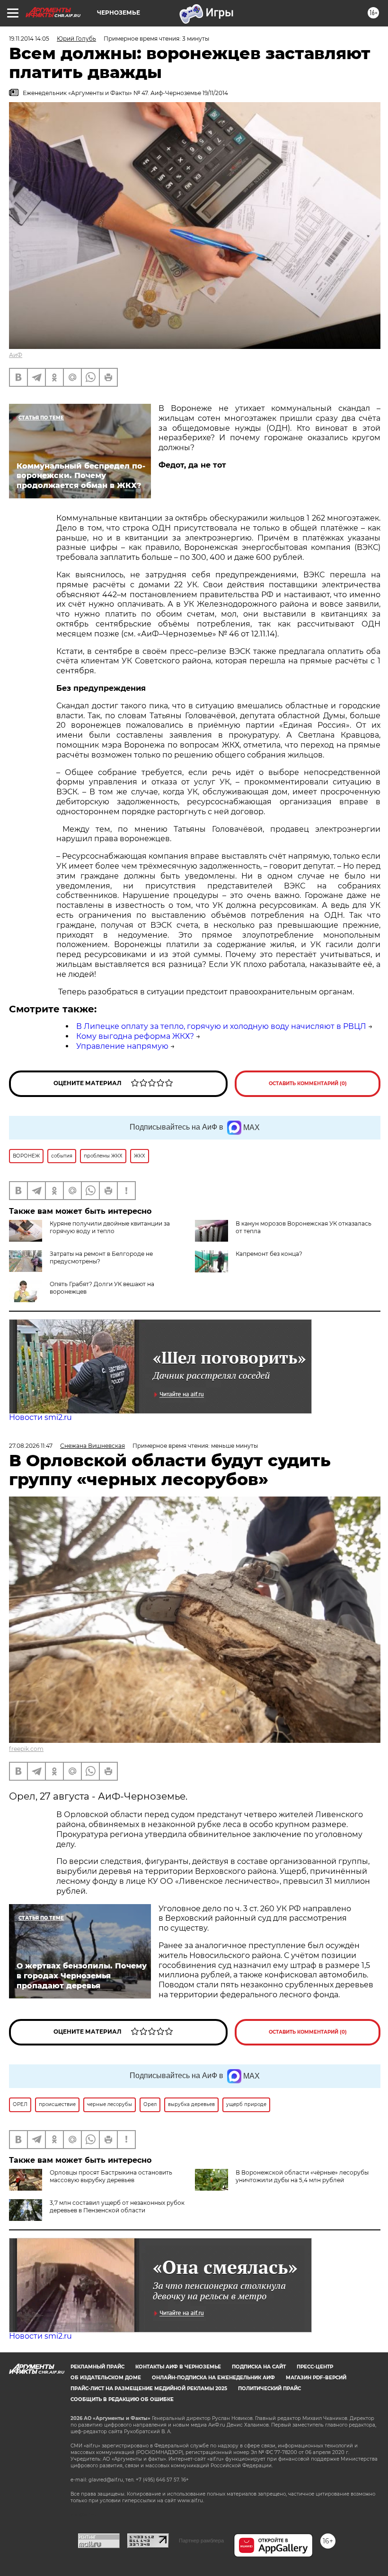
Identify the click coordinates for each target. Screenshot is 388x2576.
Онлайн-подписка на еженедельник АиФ (213, 2378)
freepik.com (26, 1749)
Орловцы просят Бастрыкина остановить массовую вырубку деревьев (111, 2176)
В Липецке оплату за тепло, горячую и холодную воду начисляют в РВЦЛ (221, 1026)
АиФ (16, 355)
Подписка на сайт (259, 2367)
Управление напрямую (122, 1046)
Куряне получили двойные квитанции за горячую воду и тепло (110, 1227)
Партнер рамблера (201, 2541)
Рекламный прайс (97, 2367)
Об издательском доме (106, 2378)
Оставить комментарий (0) (308, 1083)
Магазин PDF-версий (316, 2378)
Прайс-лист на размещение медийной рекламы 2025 (149, 2389)
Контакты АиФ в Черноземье (178, 2367)
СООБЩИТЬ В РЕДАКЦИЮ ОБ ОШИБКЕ (122, 2399)
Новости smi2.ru (40, 1417)
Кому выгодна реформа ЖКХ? (135, 1036)
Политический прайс (269, 2389)
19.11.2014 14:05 (29, 39)
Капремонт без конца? (269, 1254)
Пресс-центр (315, 2367)
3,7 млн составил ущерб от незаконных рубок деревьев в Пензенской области (117, 2206)
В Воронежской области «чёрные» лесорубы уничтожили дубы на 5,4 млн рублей (302, 2176)
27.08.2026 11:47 (31, 1446)
